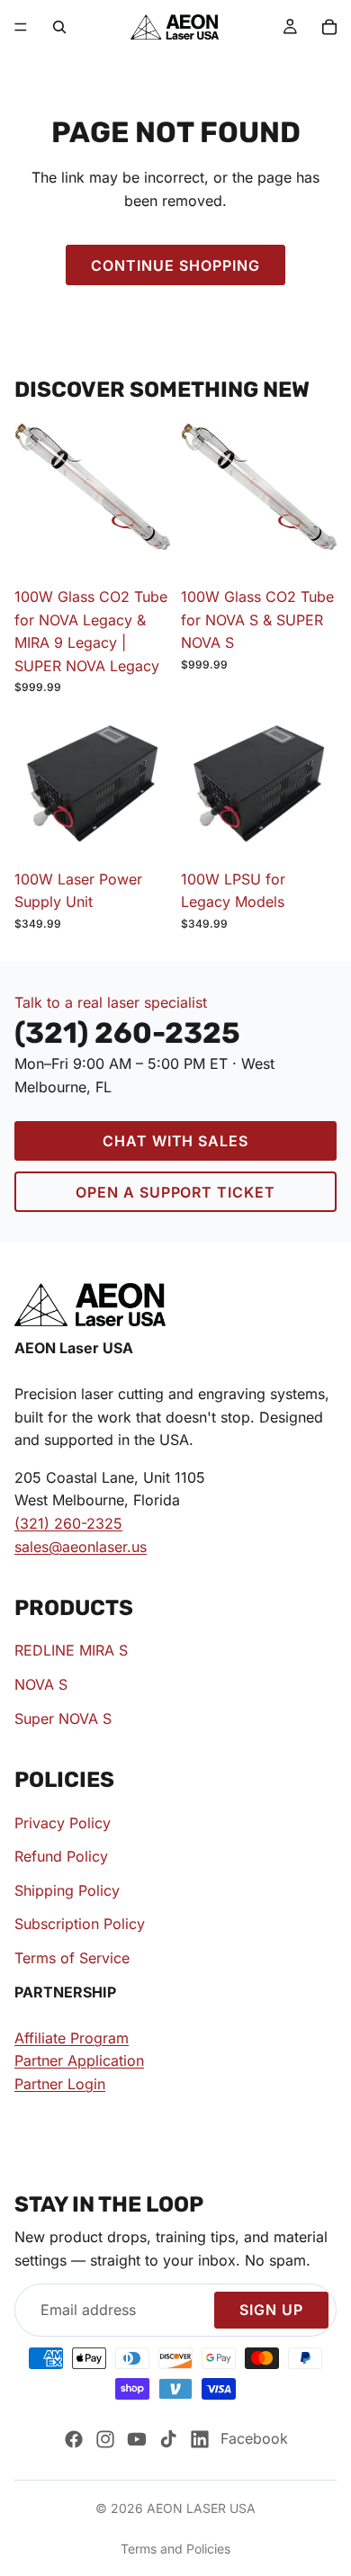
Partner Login (60, 2084)
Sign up (271, 2310)
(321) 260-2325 (68, 1523)
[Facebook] (74, 2439)
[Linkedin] (200, 2439)
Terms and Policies (175, 2549)
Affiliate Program (72, 2037)
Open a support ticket (175, 1192)
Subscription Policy (80, 1924)
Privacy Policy (63, 1822)
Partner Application (79, 2060)
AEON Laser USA (201, 2508)
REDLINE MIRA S (71, 1650)
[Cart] (329, 27)
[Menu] (21, 27)
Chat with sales (175, 1141)
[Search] (59, 27)
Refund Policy (61, 1856)
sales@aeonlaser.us (81, 1546)
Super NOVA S (63, 1718)
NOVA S (41, 1684)
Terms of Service (72, 1958)
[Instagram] (105, 2439)
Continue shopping (175, 265)
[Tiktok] (168, 2439)
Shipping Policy (67, 1889)
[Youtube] (137, 2439)
